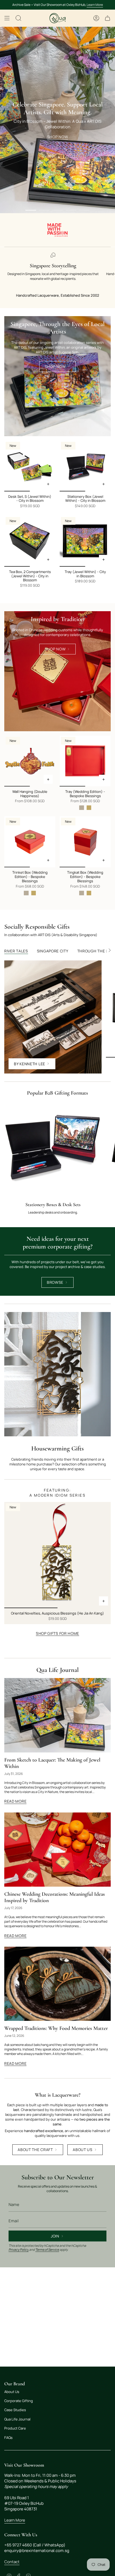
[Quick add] (48, 779)
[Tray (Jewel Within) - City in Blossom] (85, 541)
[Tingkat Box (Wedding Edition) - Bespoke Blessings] (85, 842)
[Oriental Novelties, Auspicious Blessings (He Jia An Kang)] (57, 1555)
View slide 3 (57, 210)
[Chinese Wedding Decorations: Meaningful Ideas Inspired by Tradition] (57, 1850)
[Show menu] (7, 18)
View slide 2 (44, 210)
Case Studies (15, 2410)
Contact (12, 2562)
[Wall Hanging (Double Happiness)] (30, 761)
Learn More (95, 5)
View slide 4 (71, 210)
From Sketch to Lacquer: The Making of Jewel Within (52, 1763)
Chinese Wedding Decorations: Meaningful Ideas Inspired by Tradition (55, 1897)
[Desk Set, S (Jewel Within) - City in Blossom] (30, 466)
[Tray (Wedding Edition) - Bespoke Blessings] (85, 761)
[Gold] (89, 808)
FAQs (8, 2438)
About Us (12, 2392)
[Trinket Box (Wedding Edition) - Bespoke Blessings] (30, 842)
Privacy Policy (19, 2250)
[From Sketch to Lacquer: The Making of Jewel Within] (57, 1715)
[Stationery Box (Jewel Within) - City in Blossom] (85, 466)
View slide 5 (84, 210)
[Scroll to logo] (57, 230)
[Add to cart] (48, 484)
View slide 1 (31, 210)
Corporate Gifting (19, 2401)
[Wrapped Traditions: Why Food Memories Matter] (57, 1984)
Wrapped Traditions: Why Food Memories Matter (56, 2028)
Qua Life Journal (57, 1670)
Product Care (15, 2428)
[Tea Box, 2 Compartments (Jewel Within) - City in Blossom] (30, 541)
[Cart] (108, 18)
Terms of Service (47, 2250)
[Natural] (81, 808)
